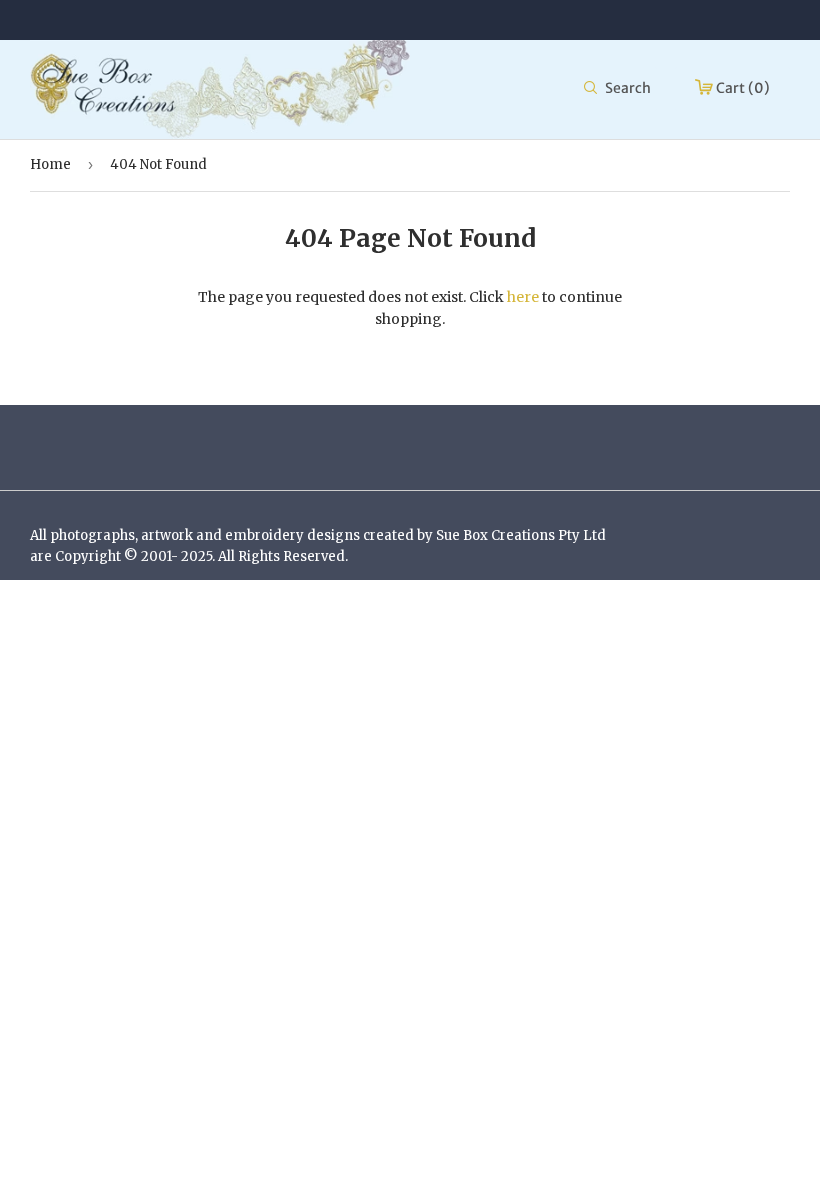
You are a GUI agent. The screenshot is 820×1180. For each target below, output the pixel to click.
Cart (741, 88)
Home (50, 164)
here (523, 297)
